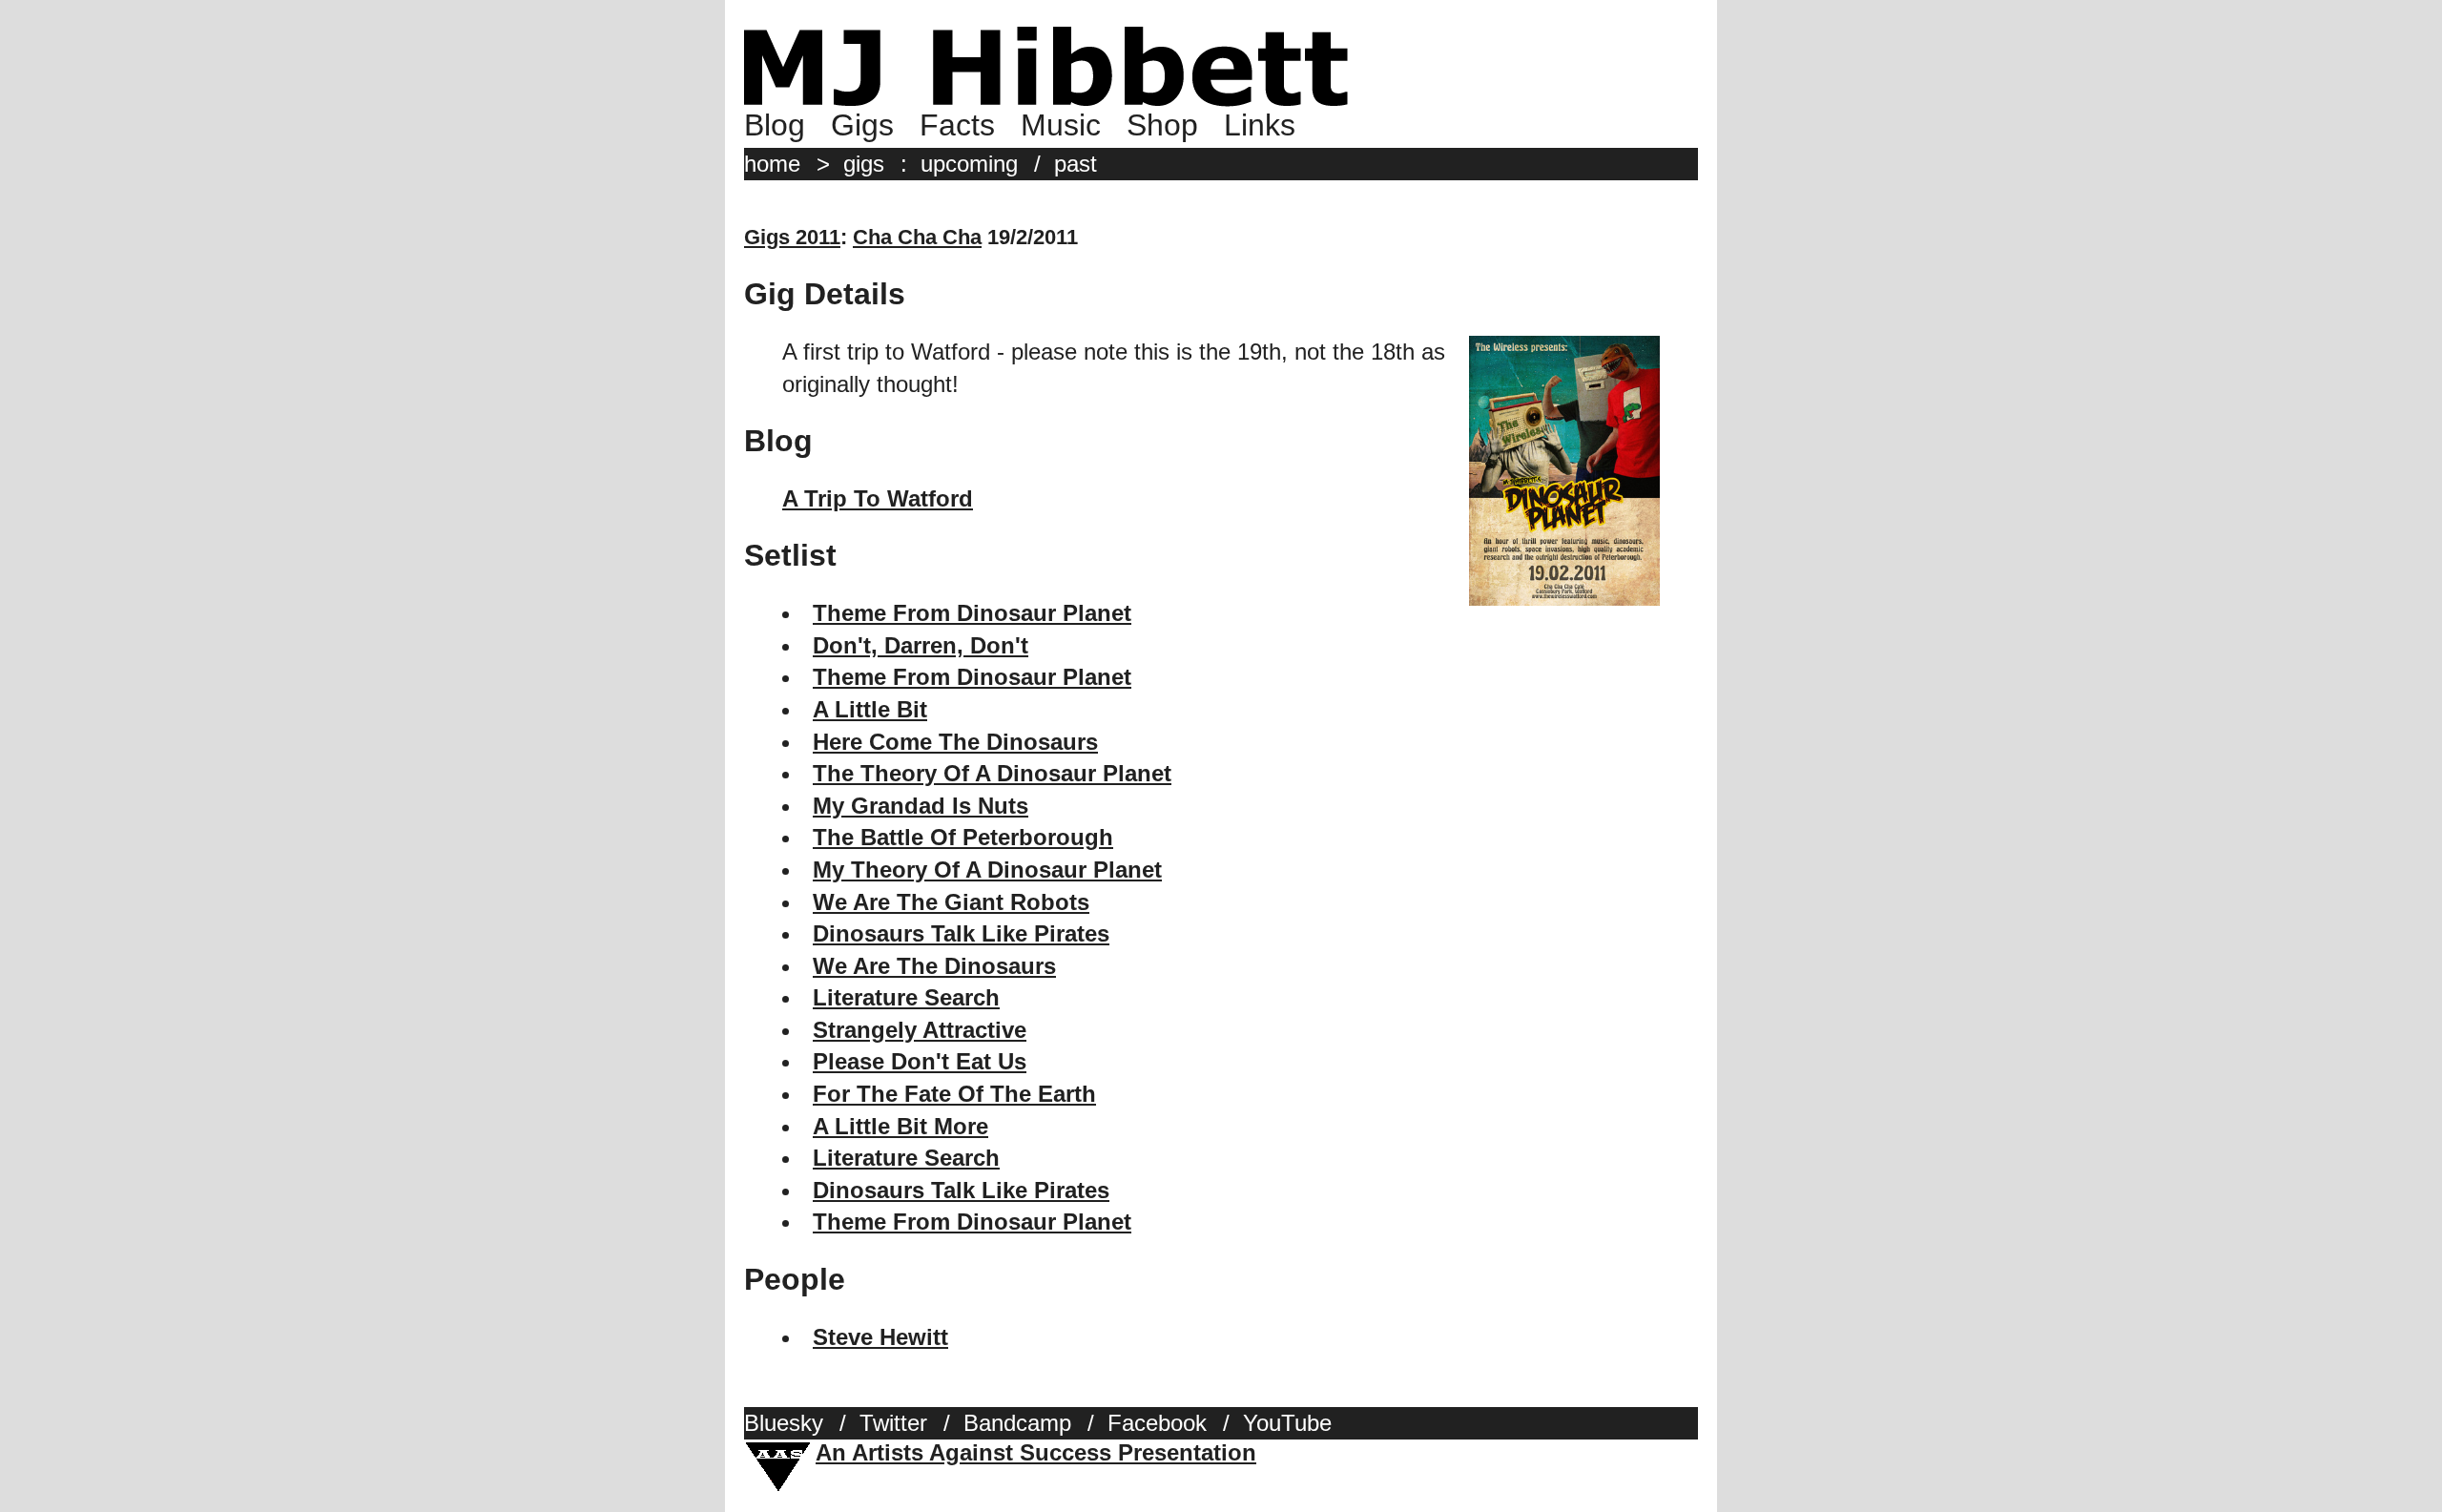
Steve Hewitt (880, 1337)
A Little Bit (870, 709)
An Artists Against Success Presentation (1036, 1452)
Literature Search (906, 997)
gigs (864, 164)
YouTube (1287, 1423)
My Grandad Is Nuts (921, 806)
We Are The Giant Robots (951, 902)
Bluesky (784, 1423)
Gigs (862, 125)
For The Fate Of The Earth (954, 1094)
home (772, 164)
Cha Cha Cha (917, 237)
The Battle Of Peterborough (963, 837)
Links (1260, 125)
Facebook (1157, 1423)
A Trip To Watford (878, 498)
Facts (957, 125)
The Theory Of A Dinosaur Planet (992, 773)
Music (1061, 125)
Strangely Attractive (920, 1030)
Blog (775, 125)
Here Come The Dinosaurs (955, 742)
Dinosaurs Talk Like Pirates (961, 933)
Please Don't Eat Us (920, 1061)
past (1076, 164)
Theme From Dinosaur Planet (972, 613)
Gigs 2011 (792, 237)
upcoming (969, 164)
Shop (1162, 125)
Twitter (893, 1423)
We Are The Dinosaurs (934, 966)
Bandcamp (1017, 1423)
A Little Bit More (900, 1126)
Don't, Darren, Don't (921, 645)
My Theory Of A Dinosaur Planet (987, 870)
